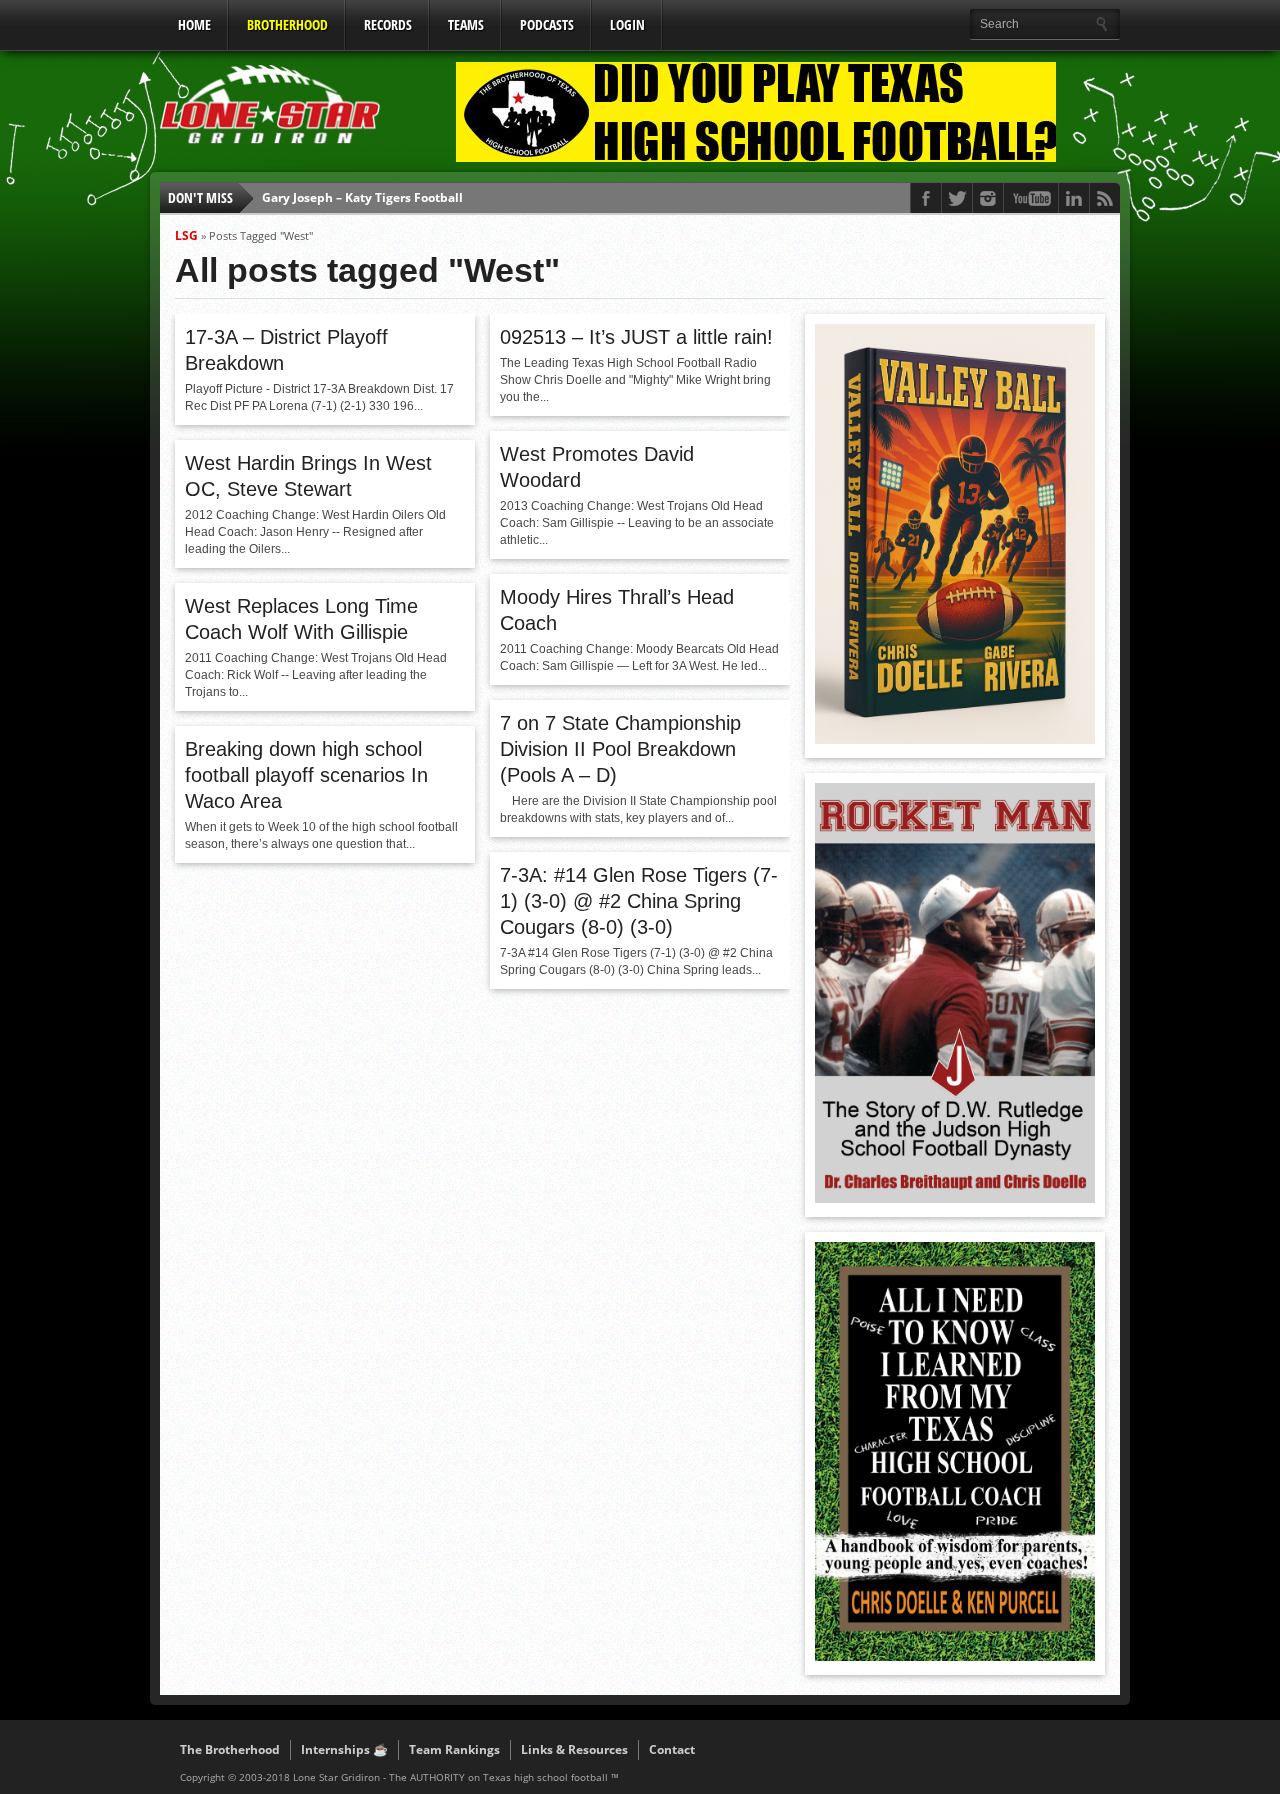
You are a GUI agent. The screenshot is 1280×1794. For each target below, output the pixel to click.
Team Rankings (454, 1749)
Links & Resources (574, 1749)
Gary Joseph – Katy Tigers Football (362, 195)
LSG (186, 235)
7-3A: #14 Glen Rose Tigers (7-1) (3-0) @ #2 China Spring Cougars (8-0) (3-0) (639, 901)
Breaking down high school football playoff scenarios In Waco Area (306, 775)
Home (194, 24)
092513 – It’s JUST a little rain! (636, 337)
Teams (466, 24)
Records (388, 24)
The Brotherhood (230, 1749)
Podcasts (547, 24)
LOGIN (627, 24)
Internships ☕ (344, 1749)
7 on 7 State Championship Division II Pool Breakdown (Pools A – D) (620, 749)
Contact (672, 1749)
